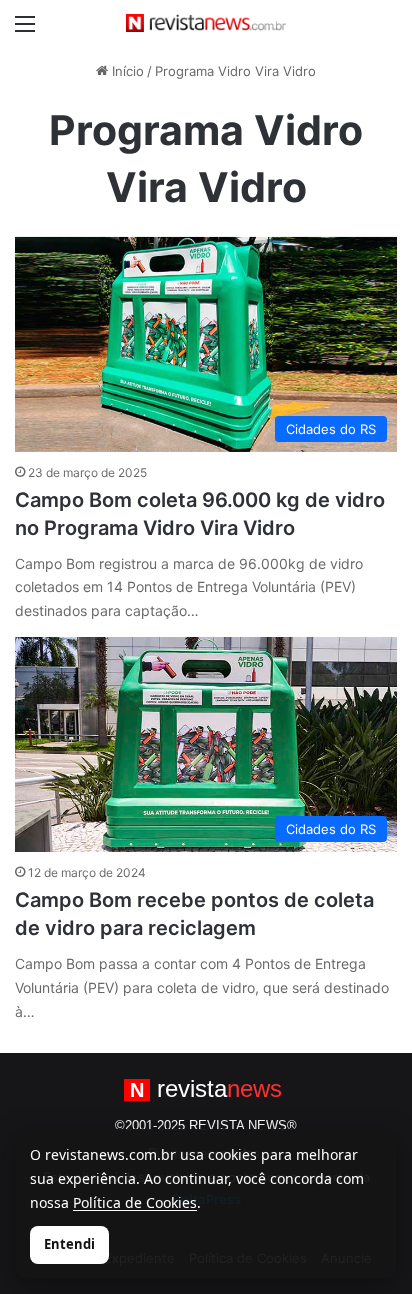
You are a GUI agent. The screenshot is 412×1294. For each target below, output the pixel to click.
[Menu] (25, 30)
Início (126, 71)
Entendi (69, 1244)
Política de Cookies (135, 1202)
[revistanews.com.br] (206, 23)
